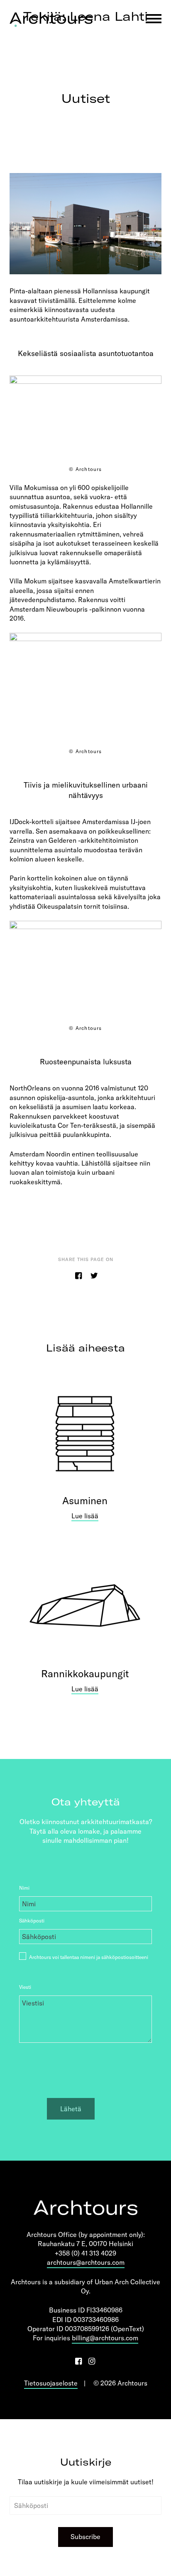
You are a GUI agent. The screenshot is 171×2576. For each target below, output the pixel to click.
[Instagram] (91, 2361)
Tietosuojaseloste (51, 2383)
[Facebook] (78, 2361)
